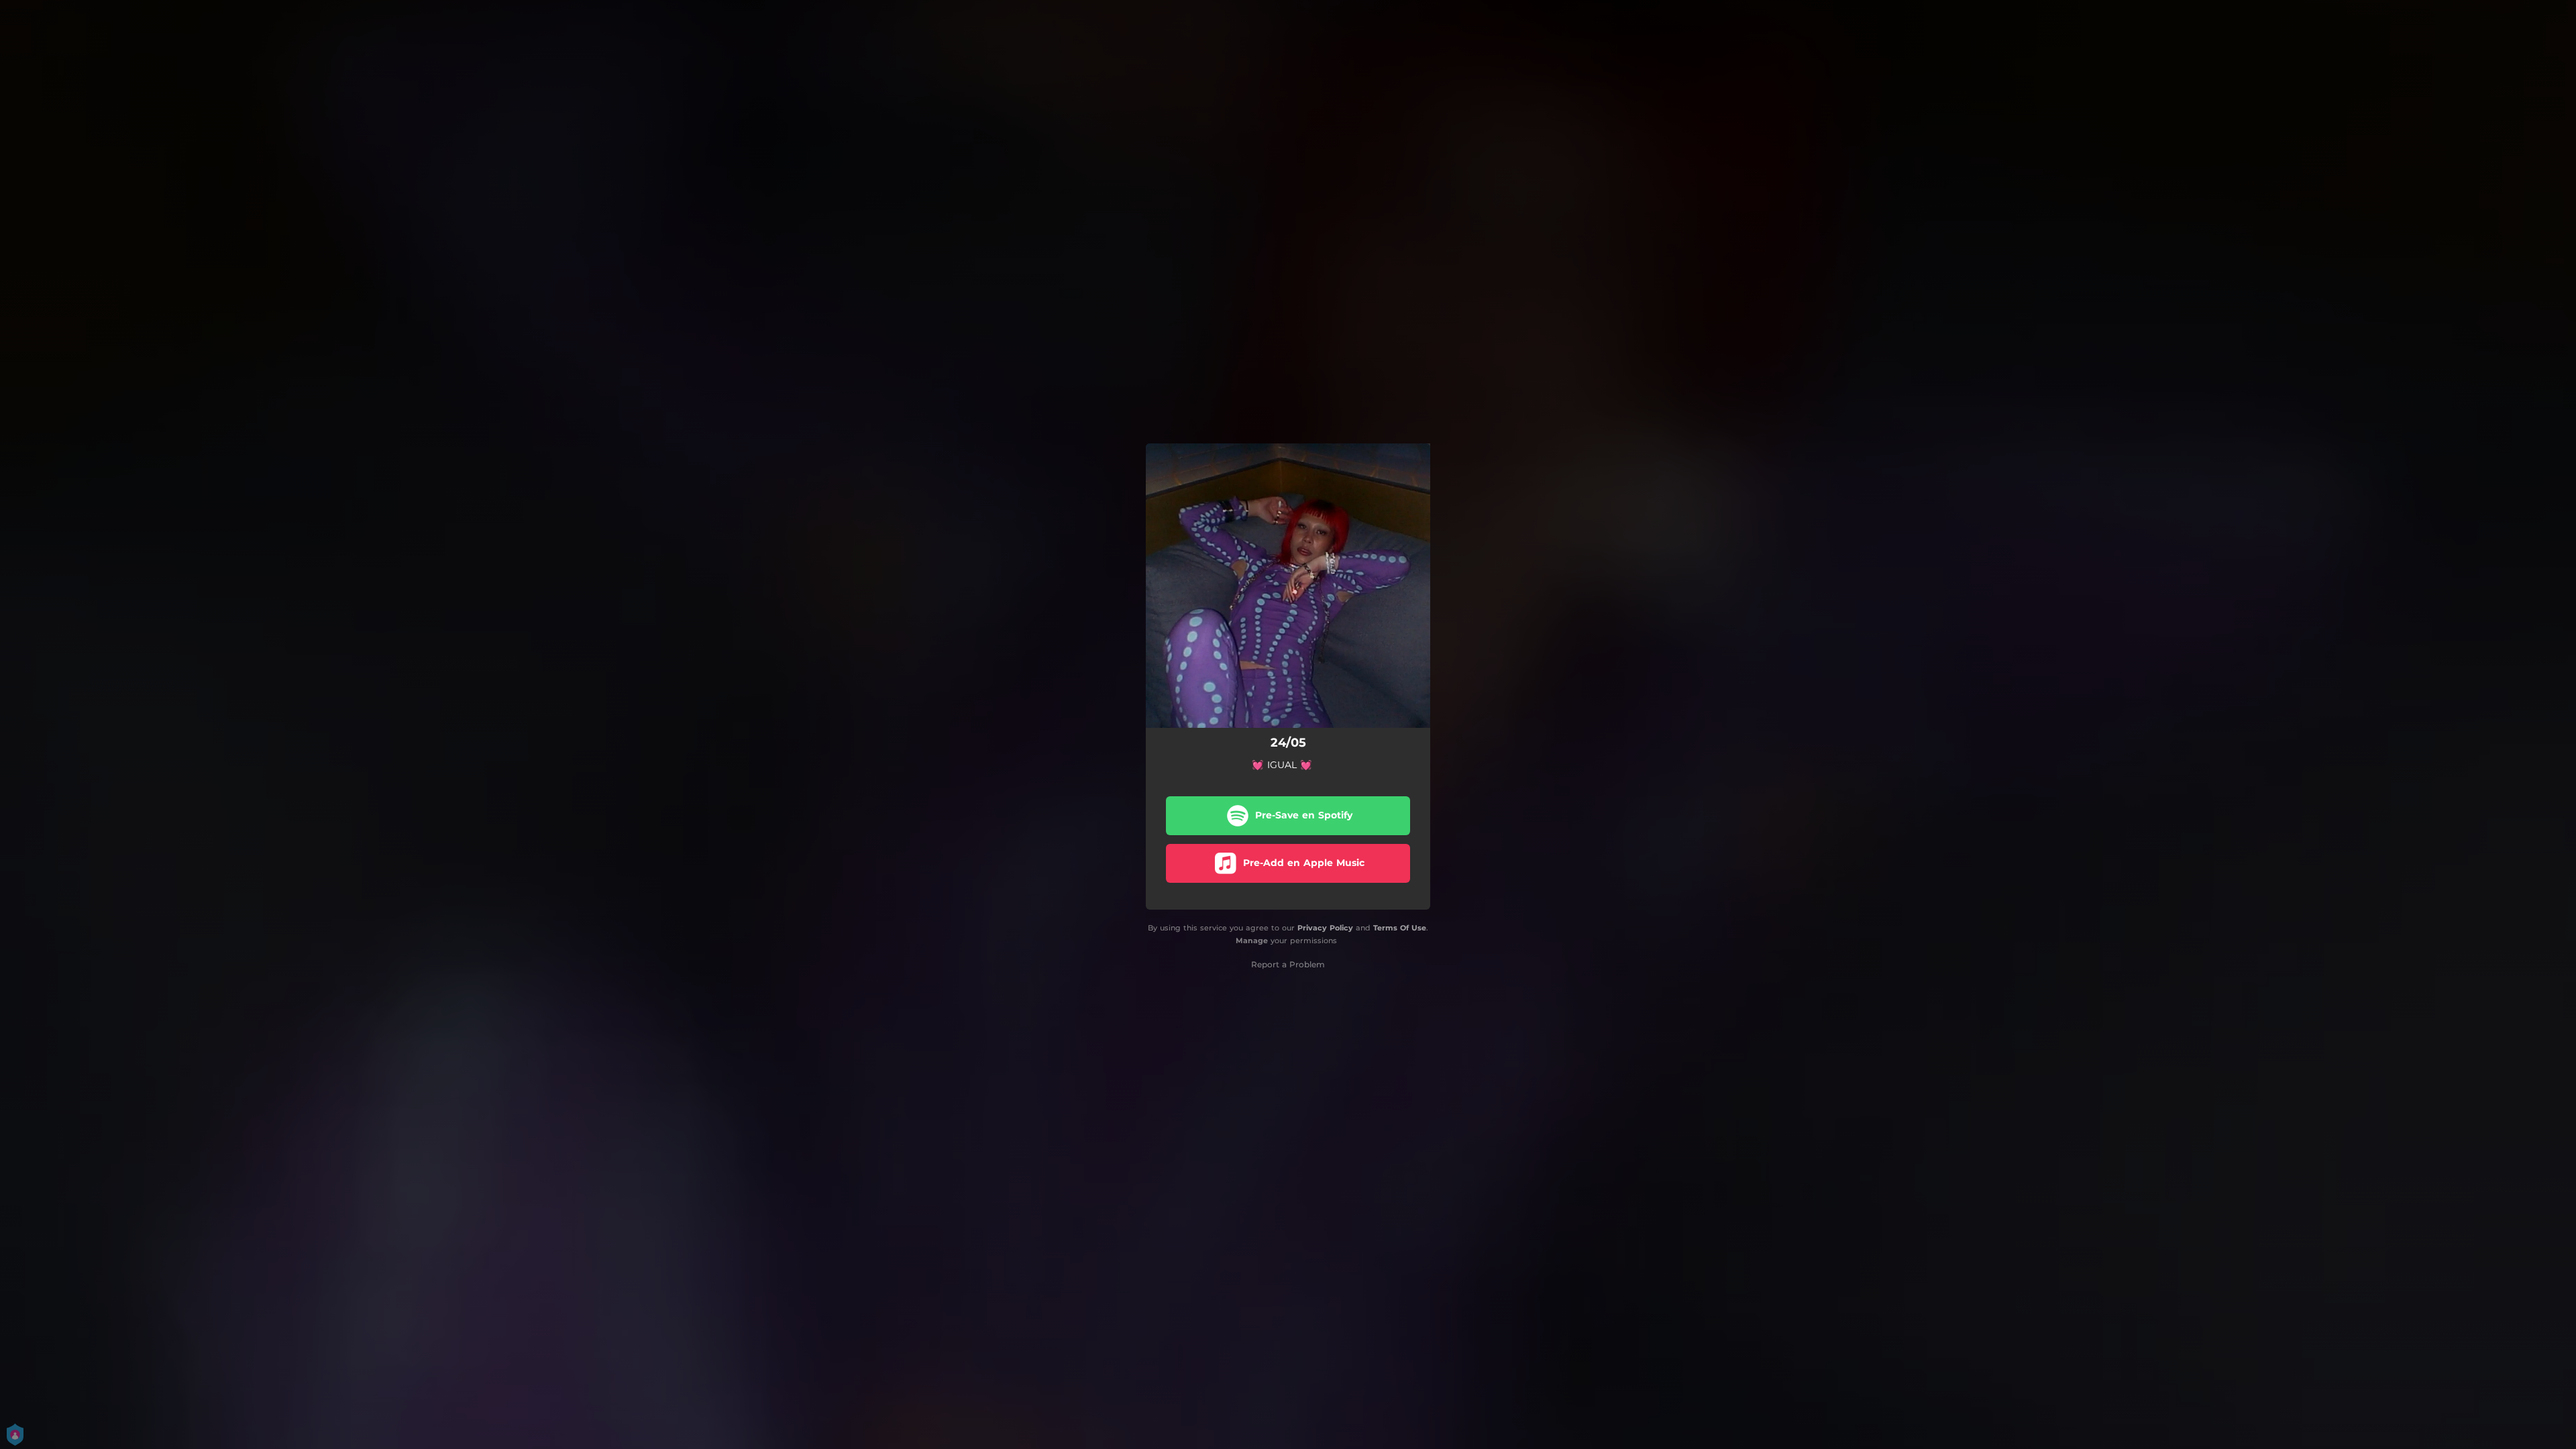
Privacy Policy (1325, 928)
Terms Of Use (1400, 928)
